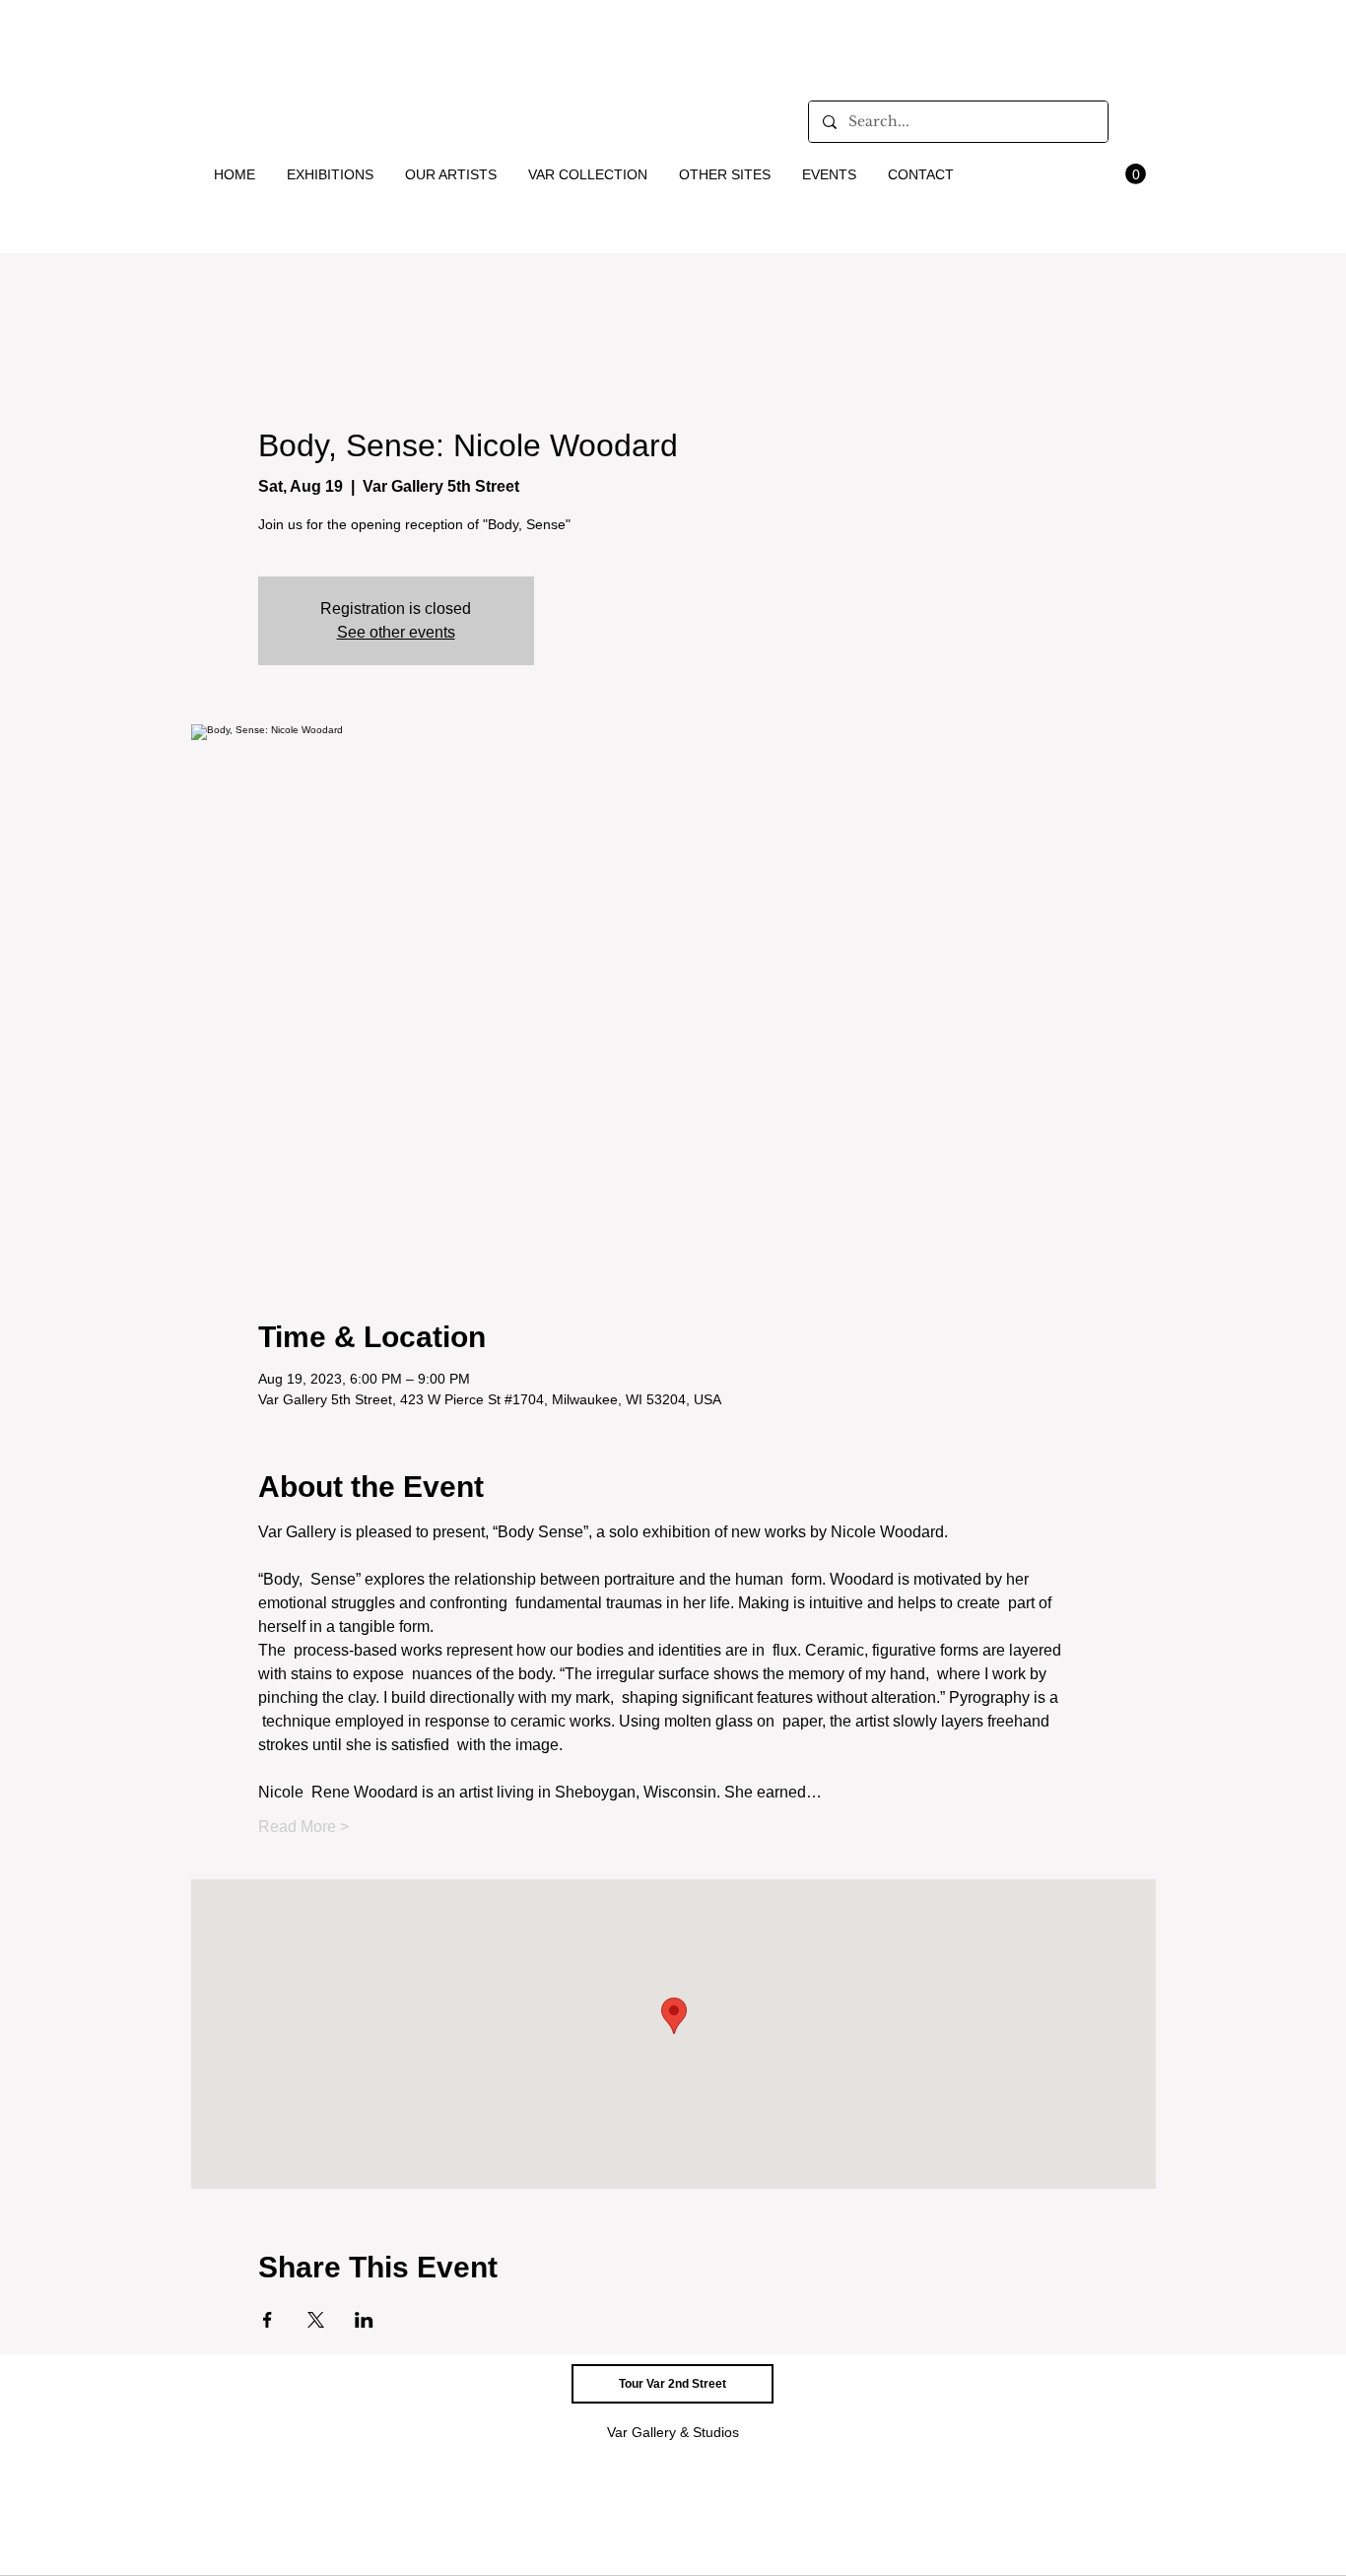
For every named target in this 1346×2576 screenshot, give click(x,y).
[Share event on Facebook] (268, 2320)
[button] (331, 174)
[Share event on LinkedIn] (364, 2320)
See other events (396, 632)
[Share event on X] (316, 2320)
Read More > (303, 1827)
